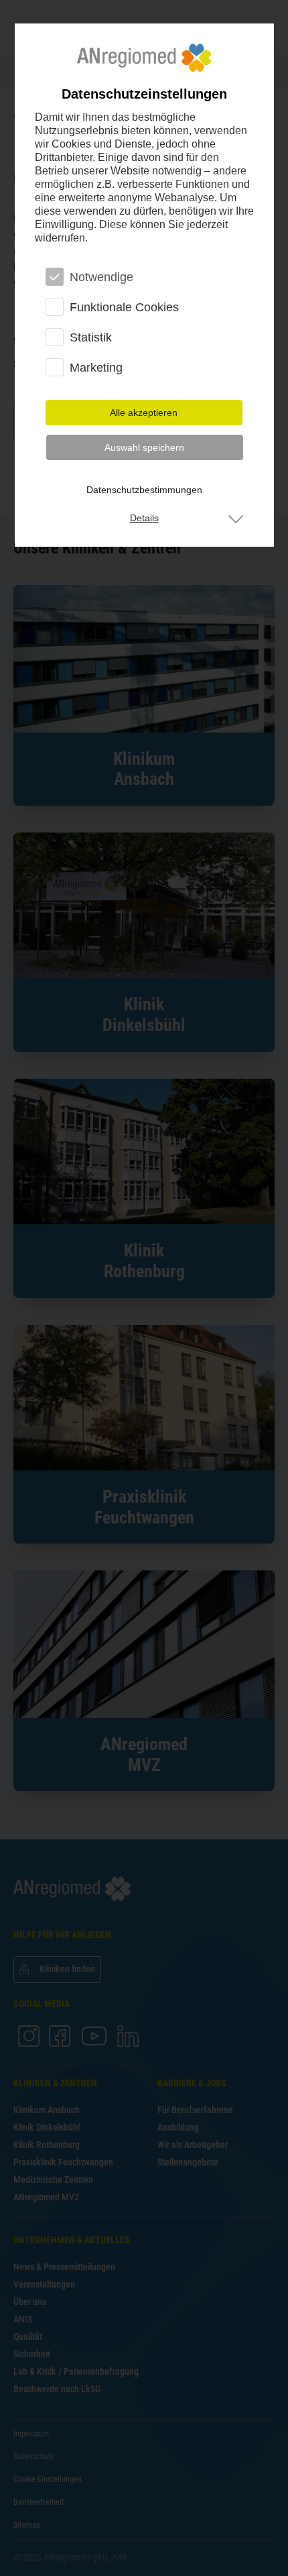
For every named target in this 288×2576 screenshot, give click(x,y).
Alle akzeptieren (144, 413)
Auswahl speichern (144, 447)
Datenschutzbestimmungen (144, 490)
